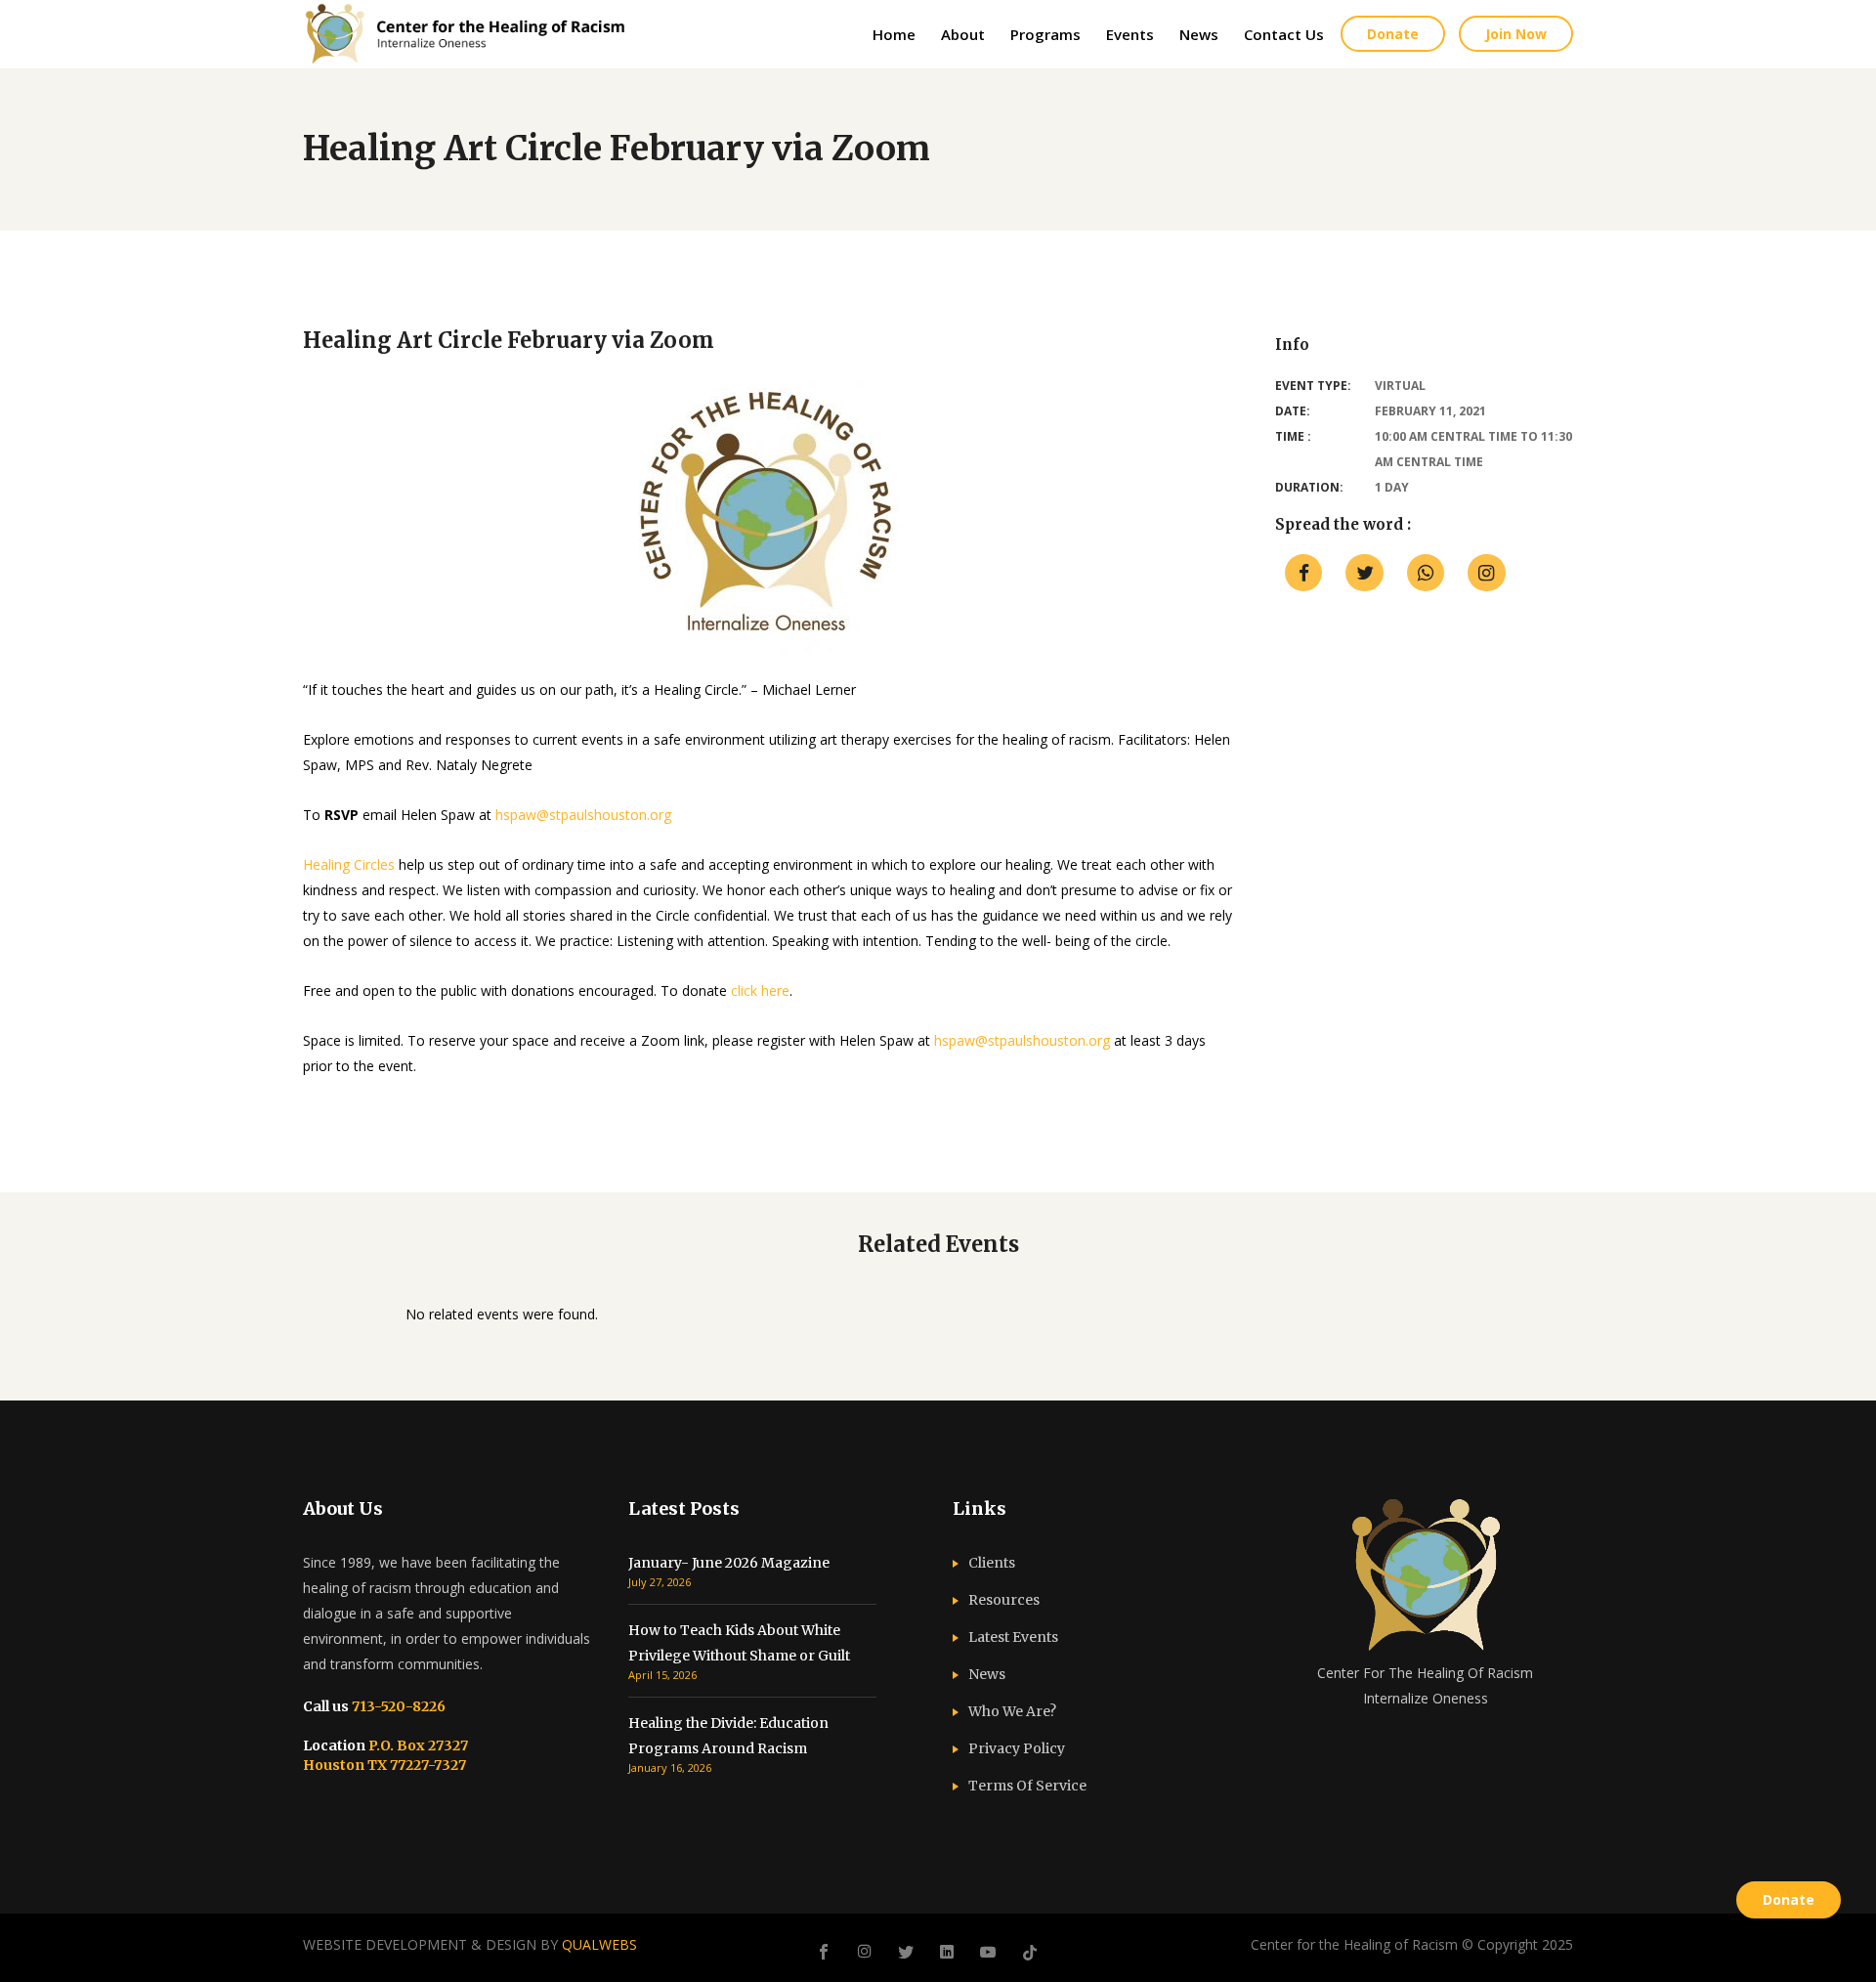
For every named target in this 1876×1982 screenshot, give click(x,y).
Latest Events (1013, 1637)
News (987, 1674)
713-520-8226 (397, 1706)
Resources (1004, 1600)
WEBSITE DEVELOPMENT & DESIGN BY (470, 1944)
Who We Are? (1012, 1711)
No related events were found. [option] (502, 1314)
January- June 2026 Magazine (729, 1563)
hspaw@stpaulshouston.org (583, 815)
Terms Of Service (1027, 1786)
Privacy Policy (1017, 1748)
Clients (992, 1563)
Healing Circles (349, 864)
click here (760, 991)
